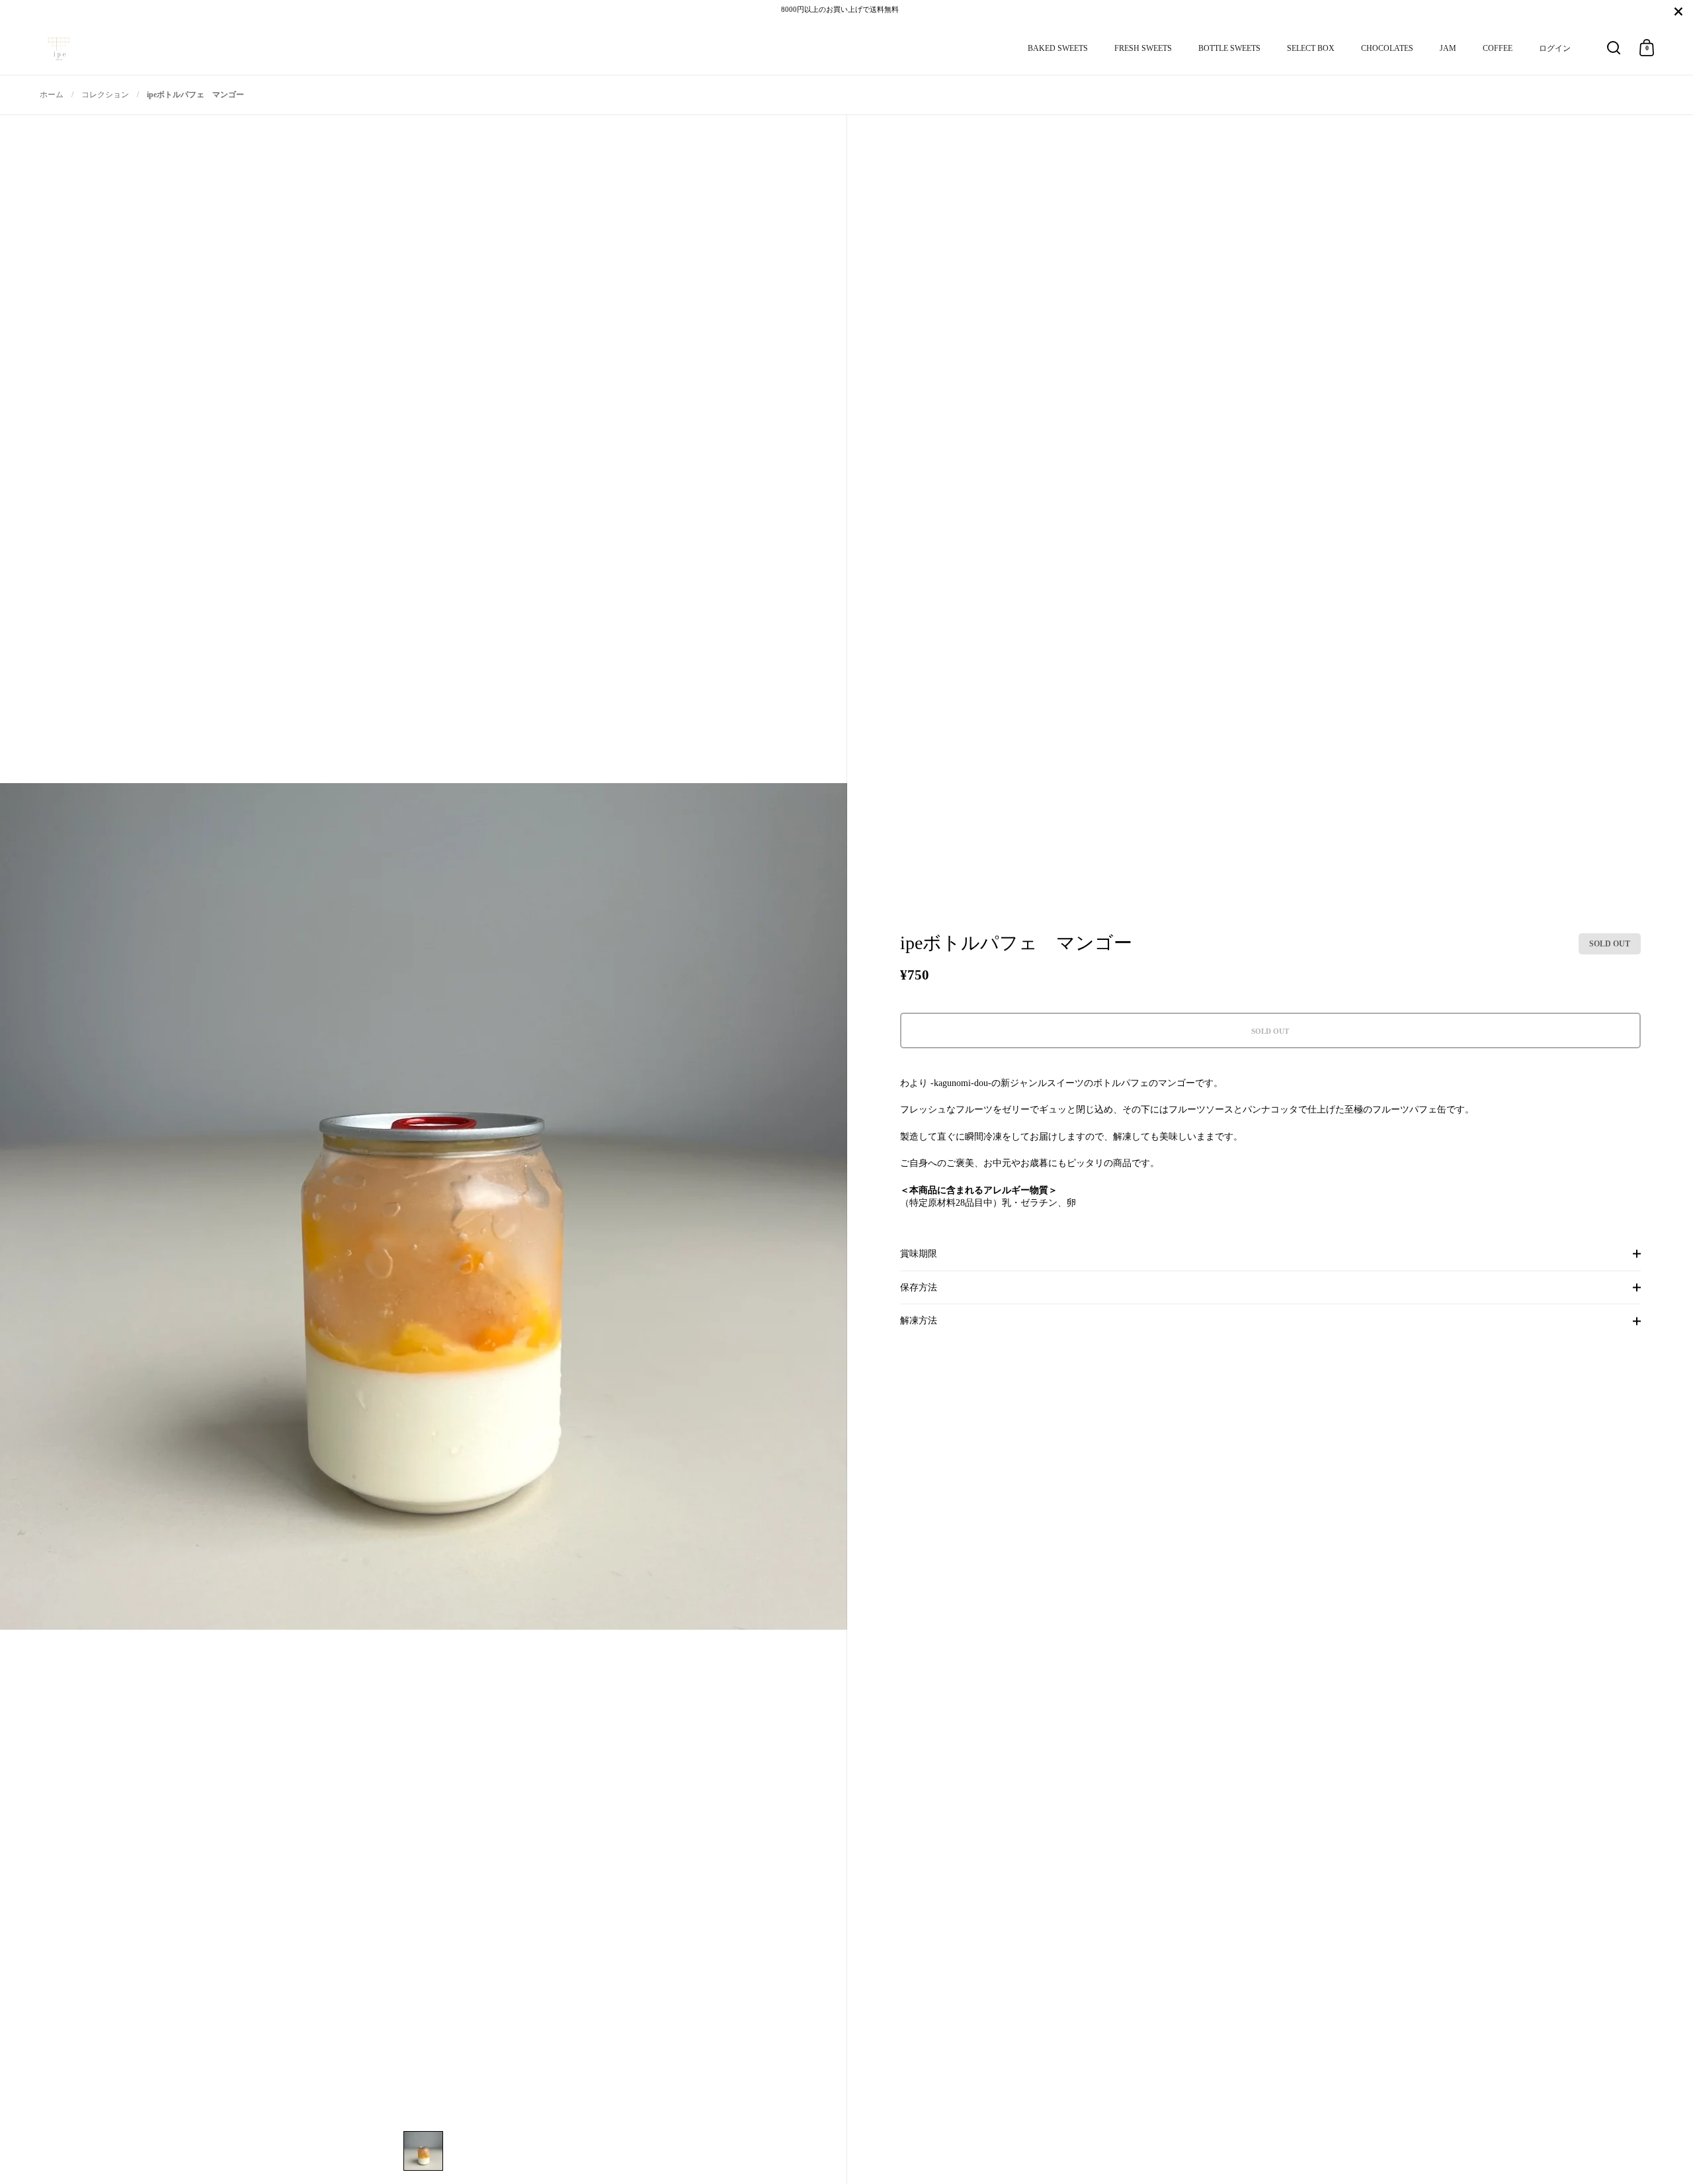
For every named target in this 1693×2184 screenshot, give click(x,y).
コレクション (105, 95)
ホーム (52, 95)
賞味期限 (919, 1254)
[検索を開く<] (1614, 48)
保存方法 (919, 1287)
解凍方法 (919, 1321)
